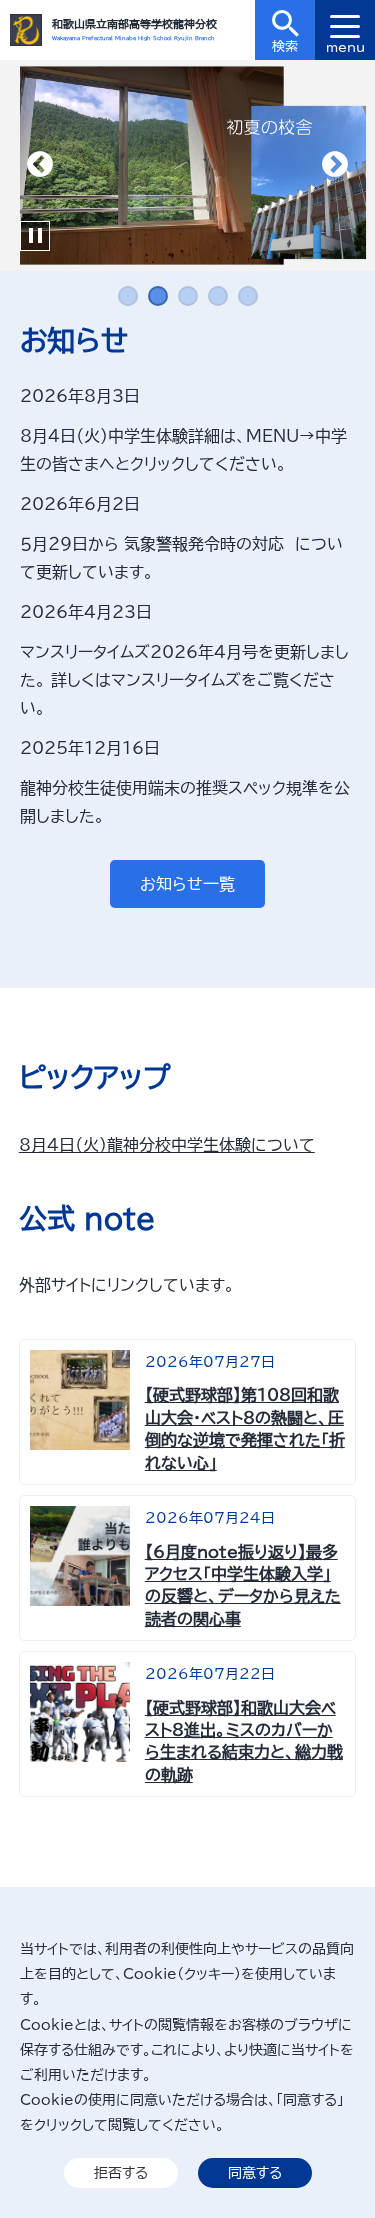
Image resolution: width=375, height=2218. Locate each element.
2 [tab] (158, 296)
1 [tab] (128, 296)
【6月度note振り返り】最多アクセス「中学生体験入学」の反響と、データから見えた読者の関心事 (243, 1585)
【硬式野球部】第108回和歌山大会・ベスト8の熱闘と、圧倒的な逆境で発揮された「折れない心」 (245, 1428)
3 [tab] (188, 296)
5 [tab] (248, 296)
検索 (285, 46)
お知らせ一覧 (187, 884)
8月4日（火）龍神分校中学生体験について (167, 1145)
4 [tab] (218, 296)
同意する (255, 2172)
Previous (40, 165)
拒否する (121, 2172)
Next (335, 165)
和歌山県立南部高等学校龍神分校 (134, 23)
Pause (35, 236)
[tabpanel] (187, 165)
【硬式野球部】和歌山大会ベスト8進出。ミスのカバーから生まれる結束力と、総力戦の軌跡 (244, 1741)
